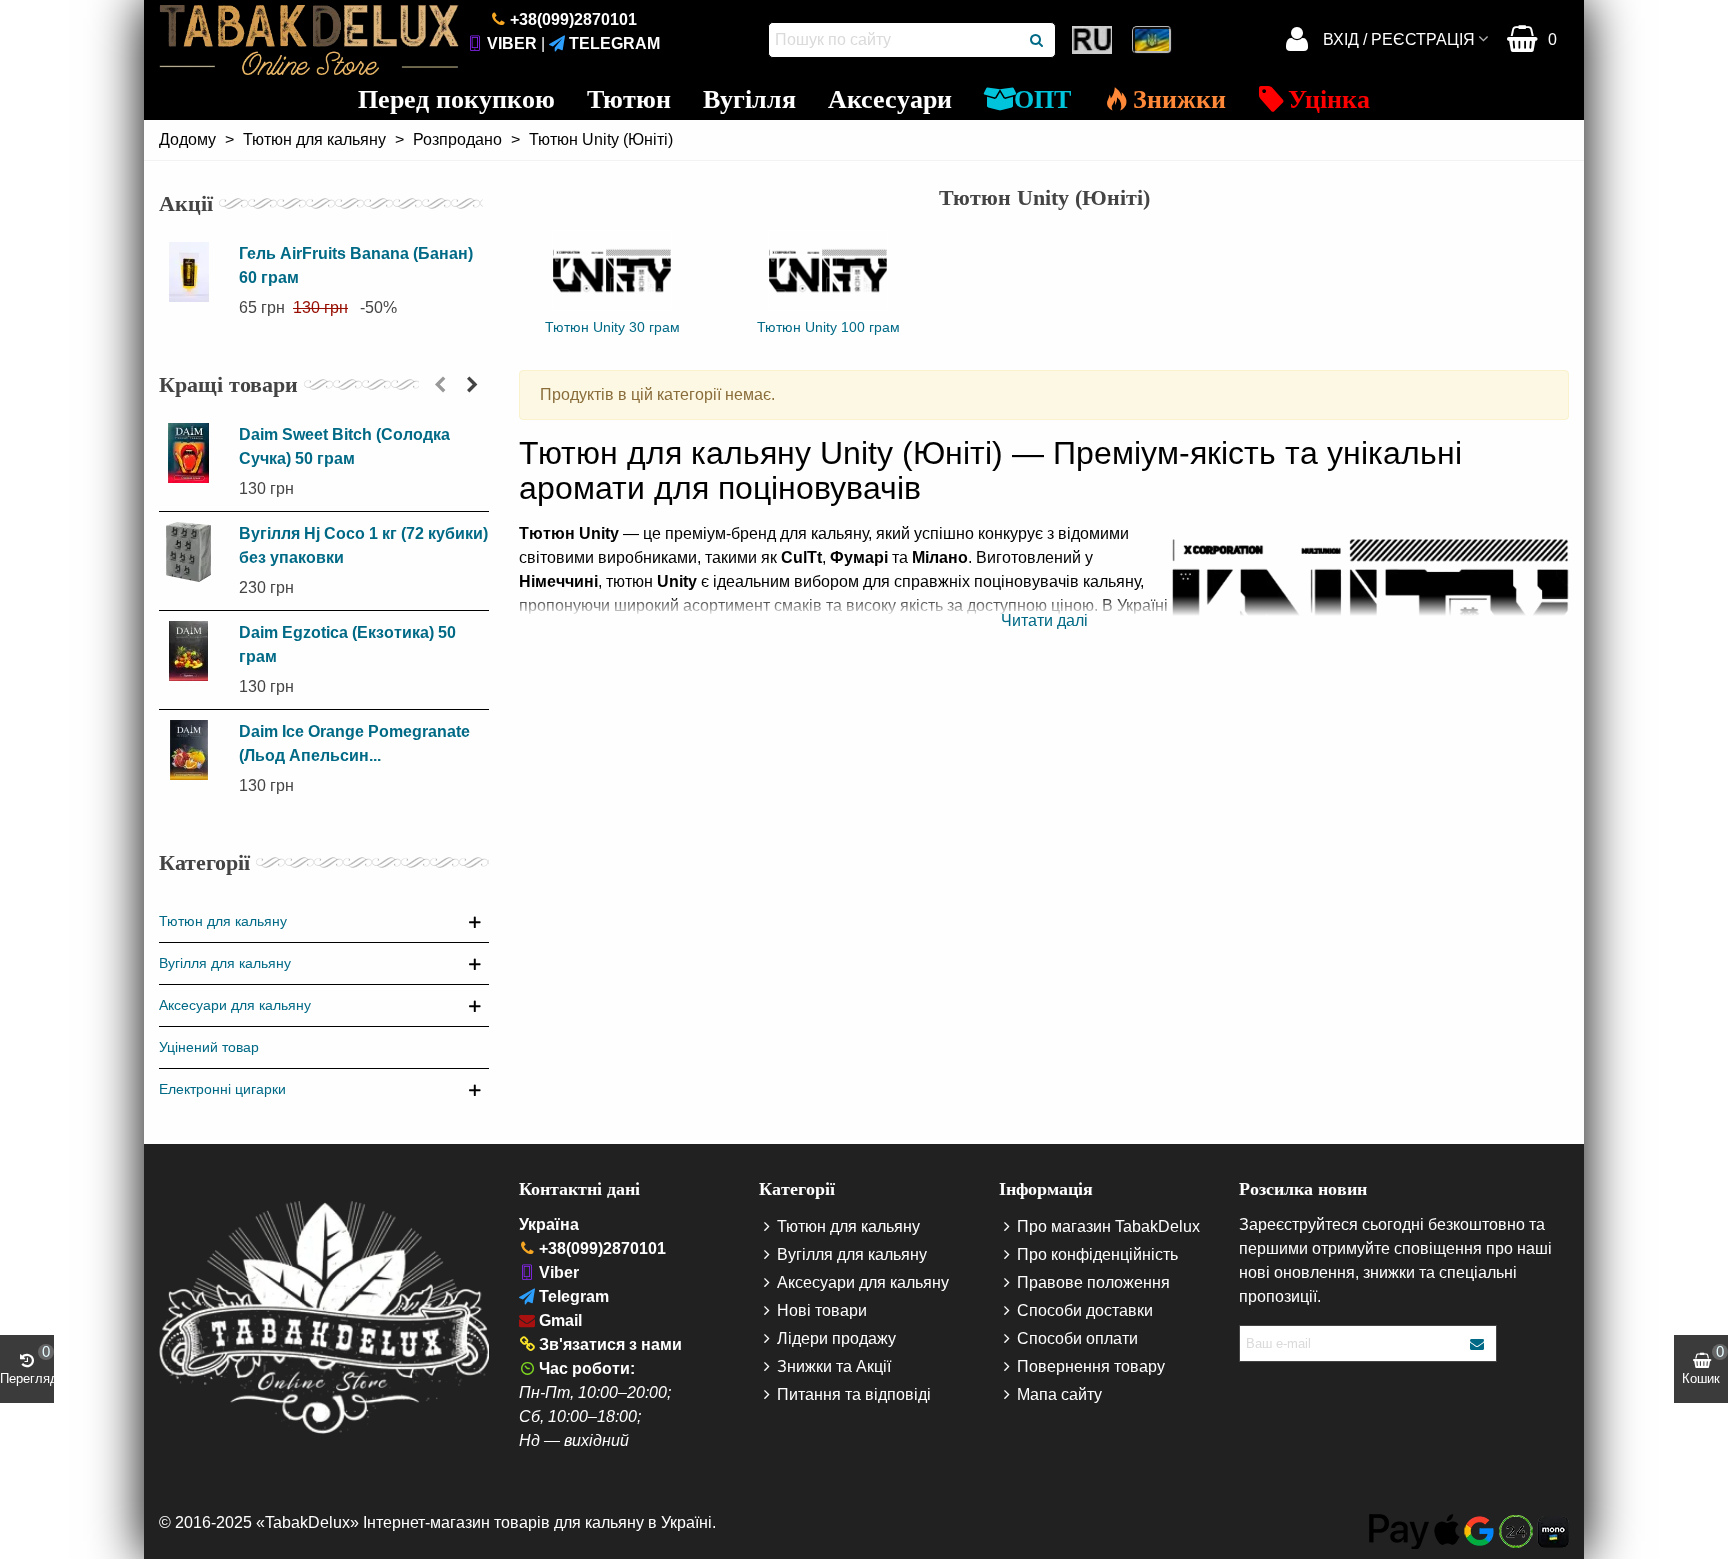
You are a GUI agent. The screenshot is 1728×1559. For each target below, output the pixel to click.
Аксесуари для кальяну (235, 1005)
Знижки (1179, 99)
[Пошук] (1038, 40)
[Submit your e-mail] (1478, 1343)
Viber (512, 43)
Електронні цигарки (222, 1089)
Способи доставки (1085, 1310)
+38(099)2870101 (573, 19)
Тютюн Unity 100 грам (828, 327)
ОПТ (1042, 99)
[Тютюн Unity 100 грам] (828, 270)
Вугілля (749, 99)
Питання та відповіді (854, 1394)
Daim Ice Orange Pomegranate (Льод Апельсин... (354, 743)
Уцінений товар (209, 1047)
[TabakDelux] (309, 40)
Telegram (614, 43)
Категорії (204, 862)
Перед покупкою (456, 99)
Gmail (560, 1320)
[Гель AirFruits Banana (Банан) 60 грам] (194, 272)
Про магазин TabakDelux (1108, 1226)
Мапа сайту (1059, 1394)
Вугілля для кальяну (225, 963)
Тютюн (629, 99)
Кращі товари (228, 384)
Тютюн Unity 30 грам (612, 327)
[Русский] (1094, 40)
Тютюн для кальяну (223, 921)
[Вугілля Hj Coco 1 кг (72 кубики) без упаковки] (194, 552)
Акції (186, 203)
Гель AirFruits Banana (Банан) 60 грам (356, 265)
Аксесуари (890, 99)
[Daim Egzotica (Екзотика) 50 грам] (194, 651)
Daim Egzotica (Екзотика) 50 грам (347, 644)
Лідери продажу (836, 1338)
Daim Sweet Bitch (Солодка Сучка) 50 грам (344, 446)
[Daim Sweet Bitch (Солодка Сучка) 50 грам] (194, 453)
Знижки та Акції (834, 1366)
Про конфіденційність (1097, 1254)
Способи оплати (1077, 1338)
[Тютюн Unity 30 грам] (612, 270)
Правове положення (1093, 1282)
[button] (440, 385)
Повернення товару (1091, 1366)
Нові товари (822, 1310)
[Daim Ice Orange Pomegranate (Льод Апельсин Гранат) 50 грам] (194, 750)
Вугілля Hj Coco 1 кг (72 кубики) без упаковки (363, 545)
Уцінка (1329, 99)
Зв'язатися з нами (610, 1344)
